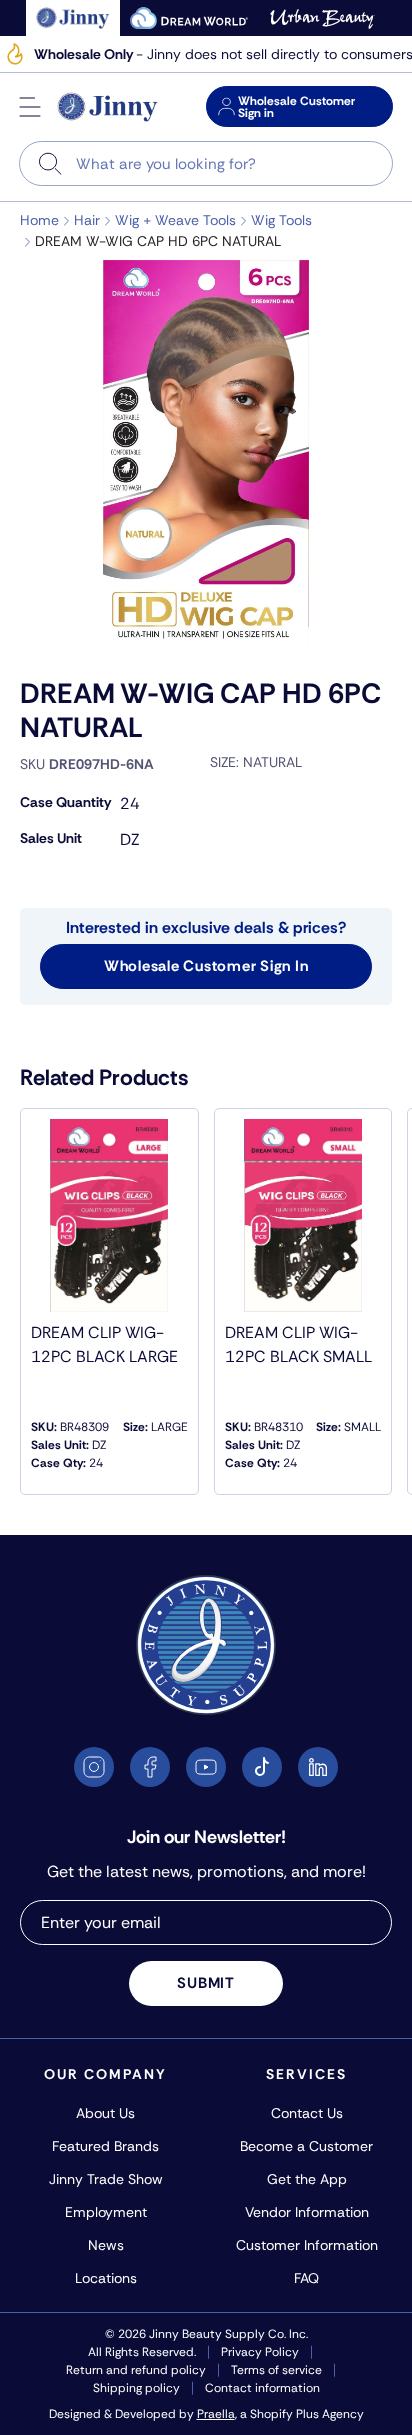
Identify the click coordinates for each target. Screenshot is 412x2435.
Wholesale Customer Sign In (206, 966)
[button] (30, 107)
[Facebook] (150, 1767)
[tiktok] (262, 1767)
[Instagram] (94, 1767)
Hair (87, 220)
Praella (216, 2414)
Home (39, 220)
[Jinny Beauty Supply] (108, 107)
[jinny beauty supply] (73, 18)
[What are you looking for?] (50, 163)
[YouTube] (206, 1767)
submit (206, 1983)
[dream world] (189, 18)
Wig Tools (281, 220)
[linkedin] (318, 1767)
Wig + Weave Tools (175, 220)
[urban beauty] (322, 18)
